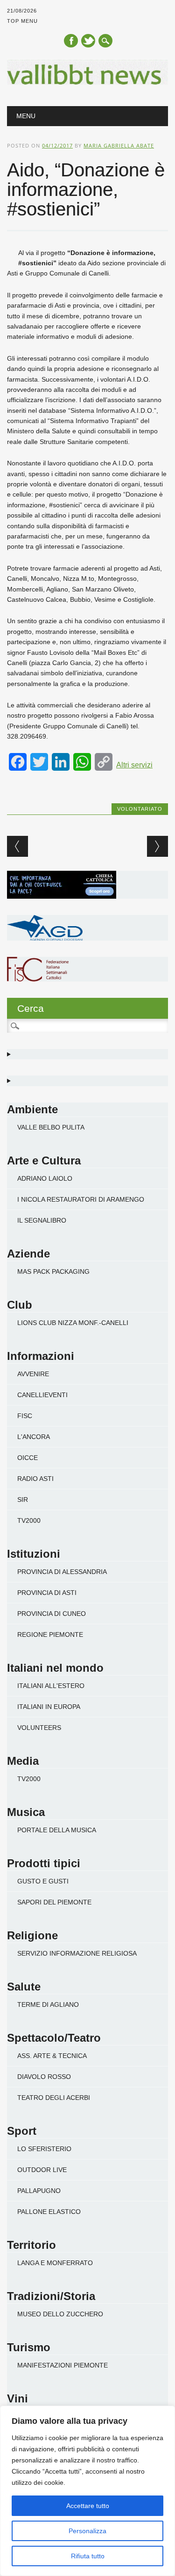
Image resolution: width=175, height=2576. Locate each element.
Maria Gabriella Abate (119, 145)
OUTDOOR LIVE (42, 2170)
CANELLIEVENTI (42, 1395)
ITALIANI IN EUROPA (49, 1707)
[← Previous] (17, 846)
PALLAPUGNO (39, 2191)
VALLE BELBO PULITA (51, 1127)
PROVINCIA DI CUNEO (52, 1614)
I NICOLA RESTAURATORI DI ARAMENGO (81, 1199)
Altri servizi (134, 765)
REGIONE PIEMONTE (50, 1634)
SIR (23, 1500)
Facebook (71, 41)
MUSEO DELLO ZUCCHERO (60, 2314)
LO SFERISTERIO (44, 2149)
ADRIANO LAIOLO (45, 1178)
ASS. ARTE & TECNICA (52, 2056)
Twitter (88, 41)
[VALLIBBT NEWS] (87, 82)
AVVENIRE (33, 1374)
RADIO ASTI (35, 1479)
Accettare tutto (88, 2506)
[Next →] (157, 846)
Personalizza (87, 2531)
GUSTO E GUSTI (43, 1881)
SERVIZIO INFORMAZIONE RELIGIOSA (77, 1953)
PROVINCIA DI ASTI (47, 1593)
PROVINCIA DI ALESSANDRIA (62, 1572)
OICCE (28, 1458)
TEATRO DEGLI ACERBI (54, 2098)
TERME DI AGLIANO (48, 2004)
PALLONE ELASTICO (49, 2212)
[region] (87, 2491)
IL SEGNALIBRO (42, 1220)
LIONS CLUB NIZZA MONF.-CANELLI (73, 1323)
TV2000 (29, 1520)
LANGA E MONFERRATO (55, 2263)
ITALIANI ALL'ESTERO (51, 1686)
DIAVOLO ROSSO (44, 2077)
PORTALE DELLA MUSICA (57, 1830)
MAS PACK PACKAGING (53, 1271)
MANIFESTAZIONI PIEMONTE (63, 2365)
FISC (25, 1416)
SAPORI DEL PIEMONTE (54, 1902)
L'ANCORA (34, 1437)
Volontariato (140, 809)
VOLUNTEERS (39, 1728)
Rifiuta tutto (88, 2556)
